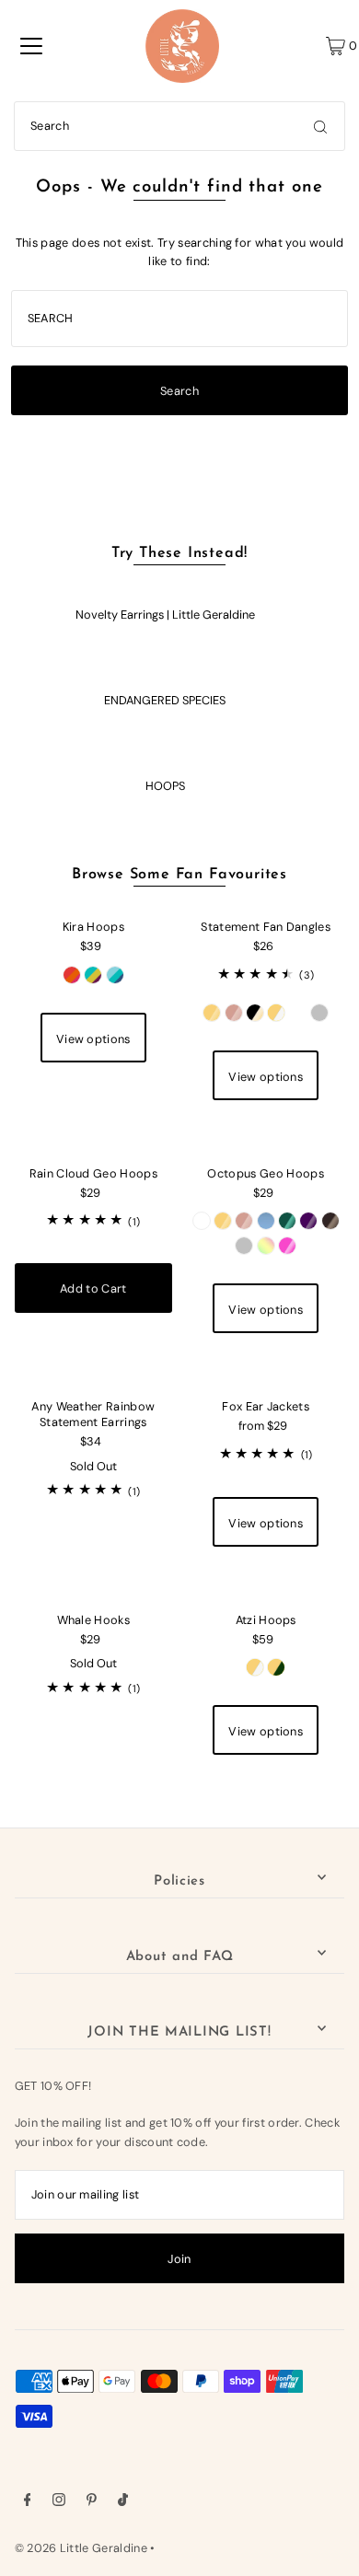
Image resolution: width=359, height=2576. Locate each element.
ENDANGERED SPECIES (165, 700)
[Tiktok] (123, 2502)
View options (93, 1039)
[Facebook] (28, 2502)
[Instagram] (59, 2502)
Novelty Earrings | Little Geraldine (165, 615)
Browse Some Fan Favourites (179, 875)
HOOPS (165, 786)
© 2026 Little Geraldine (81, 2548)
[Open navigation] (31, 46)
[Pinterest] (92, 2502)
